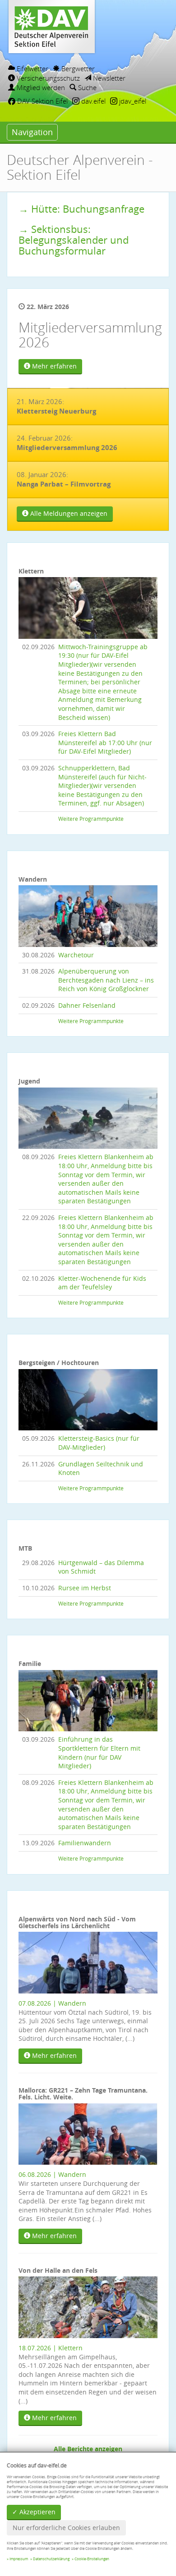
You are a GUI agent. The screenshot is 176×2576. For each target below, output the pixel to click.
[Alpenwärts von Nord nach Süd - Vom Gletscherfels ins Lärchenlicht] (88, 1962)
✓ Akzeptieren (34, 2512)
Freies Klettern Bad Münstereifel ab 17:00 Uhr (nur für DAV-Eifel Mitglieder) (105, 742)
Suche (86, 87)
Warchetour (76, 955)
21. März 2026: (56, 406)
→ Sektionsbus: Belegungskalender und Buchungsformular (74, 240)
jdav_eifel (132, 101)
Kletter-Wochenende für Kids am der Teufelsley (102, 1283)
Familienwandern (85, 1843)
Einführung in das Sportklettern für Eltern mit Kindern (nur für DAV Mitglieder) (99, 1752)
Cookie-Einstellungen (92, 2559)
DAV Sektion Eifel (42, 101)
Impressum (19, 2559)
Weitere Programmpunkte (91, 819)
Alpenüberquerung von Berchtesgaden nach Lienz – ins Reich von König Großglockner (106, 980)
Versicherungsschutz (47, 78)
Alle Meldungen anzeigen (68, 513)
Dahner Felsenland (87, 1005)
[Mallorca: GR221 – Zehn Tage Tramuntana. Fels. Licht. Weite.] (88, 2133)
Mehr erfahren (53, 366)
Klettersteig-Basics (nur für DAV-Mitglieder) (99, 1443)
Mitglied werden (40, 87)
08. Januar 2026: (64, 479)
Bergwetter (77, 68)
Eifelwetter (32, 68)
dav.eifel (93, 101)
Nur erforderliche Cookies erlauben (66, 2528)
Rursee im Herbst (85, 1588)
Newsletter (108, 78)
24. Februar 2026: (67, 443)
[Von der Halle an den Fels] (88, 2306)
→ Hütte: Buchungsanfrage (81, 209)
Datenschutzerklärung (51, 2559)
